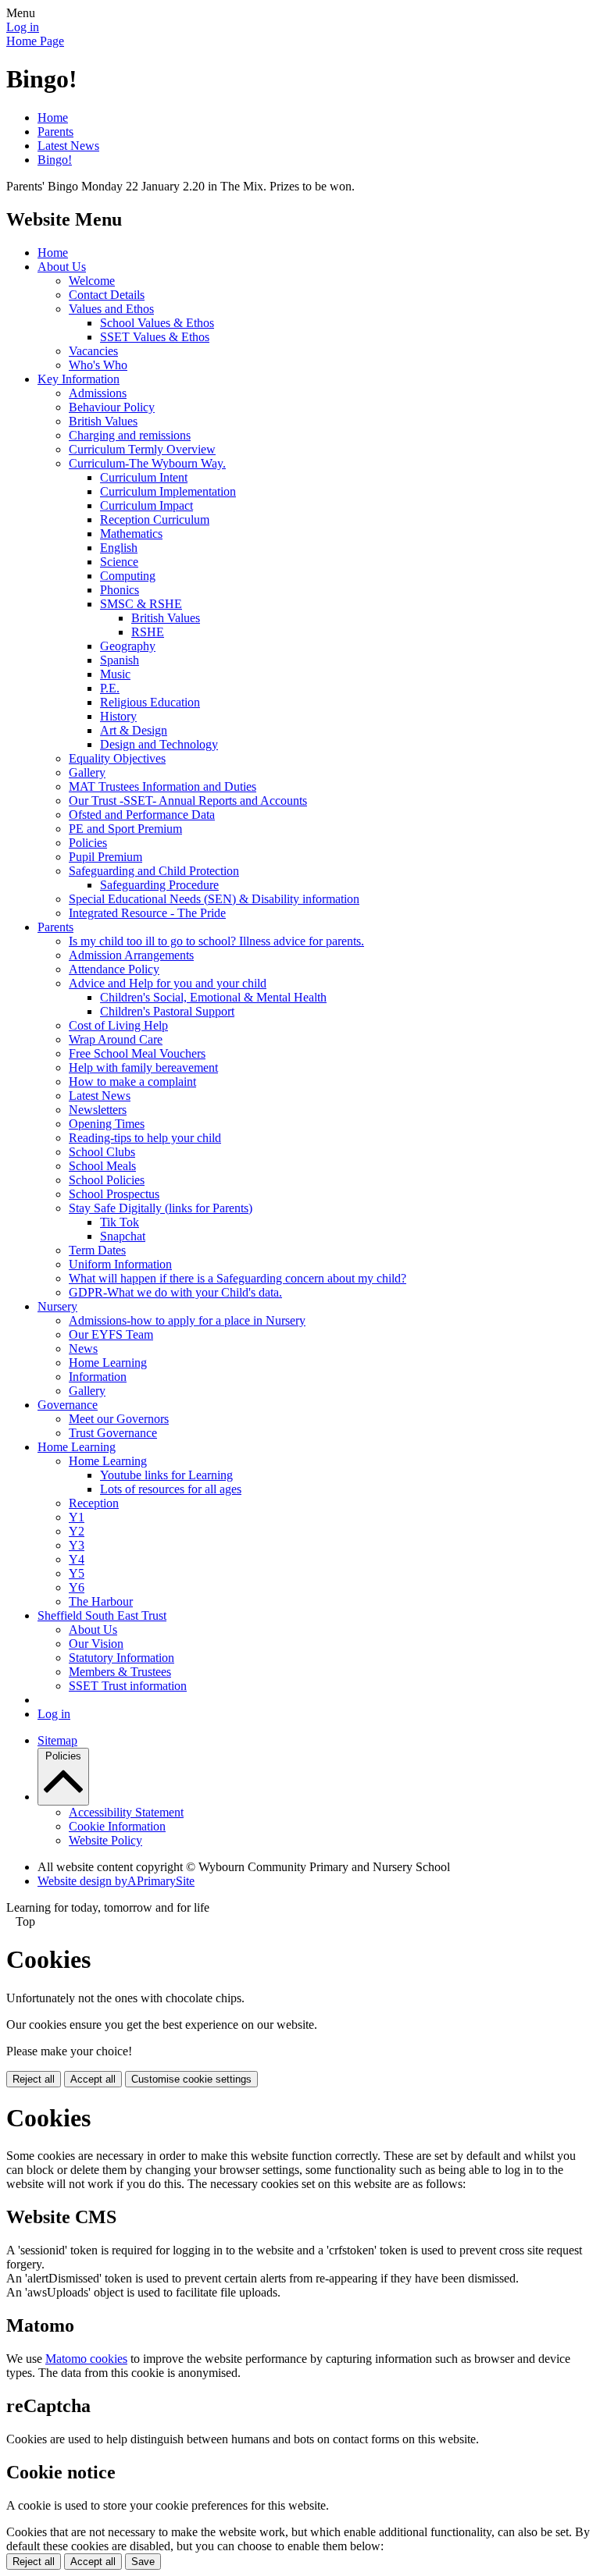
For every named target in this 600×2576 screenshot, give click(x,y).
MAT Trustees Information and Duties (162, 786)
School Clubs (102, 1152)
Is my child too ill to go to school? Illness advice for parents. (216, 941)
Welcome (92, 281)
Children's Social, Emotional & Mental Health (213, 997)
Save (143, 2562)
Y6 (77, 1587)
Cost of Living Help (118, 1025)
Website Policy (105, 1840)
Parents (55, 132)
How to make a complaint (132, 1082)
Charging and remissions (130, 435)
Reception (94, 1503)
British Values (103, 421)
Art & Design (134, 730)
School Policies (107, 1180)
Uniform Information (120, 1264)
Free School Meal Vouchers (137, 1053)
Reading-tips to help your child (145, 1138)
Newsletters (98, 1110)
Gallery (87, 772)
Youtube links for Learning (166, 1475)
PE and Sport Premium (125, 829)
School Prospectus (114, 1194)
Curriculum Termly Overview (142, 449)
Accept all (93, 2079)
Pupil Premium (105, 857)
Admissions (98, 393)
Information (98, 1377)
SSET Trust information (128, 1686)
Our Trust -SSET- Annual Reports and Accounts (188, 801)
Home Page (35, 41)
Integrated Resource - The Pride (147, 913)
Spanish (120, 660)
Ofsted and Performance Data (142, 815)
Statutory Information (121, 1658)
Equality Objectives (117, 758)
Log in (23, 27)
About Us (62, 267)
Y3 (77, 1545)
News (83, 1348)
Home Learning (108, 1363)
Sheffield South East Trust (102, 1615)
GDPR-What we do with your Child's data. (175, 1292)
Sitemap (57, 1740)
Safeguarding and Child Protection (154, 871)
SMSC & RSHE (141, 604)
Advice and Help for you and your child (168, 983)
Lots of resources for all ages (171, 1489)
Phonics (120, 590)
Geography (128, 646)
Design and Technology (159, 744)
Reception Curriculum (155, 519)
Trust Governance (113, 1433)
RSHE (148, 632)
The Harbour (101, 1601)
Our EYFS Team (111, 1334)
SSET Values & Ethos (155, 337)
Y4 (77, 1559)
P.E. (110, 688)
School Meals (102, 1166)
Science (119, 562)
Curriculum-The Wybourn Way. (147, 463)
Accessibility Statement (126, 1812)
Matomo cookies (86, 2359)
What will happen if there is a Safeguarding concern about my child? (237, 1278)
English (119, 548)
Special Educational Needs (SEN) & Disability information (214, 899)
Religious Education (150, 702)
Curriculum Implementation (168, 491)
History (118, 716)
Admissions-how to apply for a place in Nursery (187, 1320)
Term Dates (97, 1250)
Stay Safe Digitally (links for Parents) (161, 1208)
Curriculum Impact (146, 505)
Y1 (77, 1517)
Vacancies (93, 351)
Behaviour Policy (112, 407)
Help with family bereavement (143, 1067)
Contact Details (107, 295)
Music (115, 674)
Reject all (34, 2079)
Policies (88, 843)
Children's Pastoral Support (167, 1011)
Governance (68, 1405)
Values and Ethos (111, 309)
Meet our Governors (119, 1419)
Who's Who (98, 365)
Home (53, 117)
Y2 (77, 1531)
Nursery (57, 1306)
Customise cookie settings (191, 2079)
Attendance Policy (114, 969)
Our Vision (96, 1644)
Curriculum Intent (144, 477)
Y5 (77, 1573)
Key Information (79, 379)
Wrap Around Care (116, 1039)
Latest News (68, 146)
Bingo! (55, 160)
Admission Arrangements (131, 955)
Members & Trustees (120, 1672)
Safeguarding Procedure (159, 885)
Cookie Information (117, 1826)
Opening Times (107, 1124)
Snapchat (123, 1236)
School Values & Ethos (157, 323)
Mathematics (131, 534)
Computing (128, 576)
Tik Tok (120, 1222)
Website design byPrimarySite (116, 1881)
